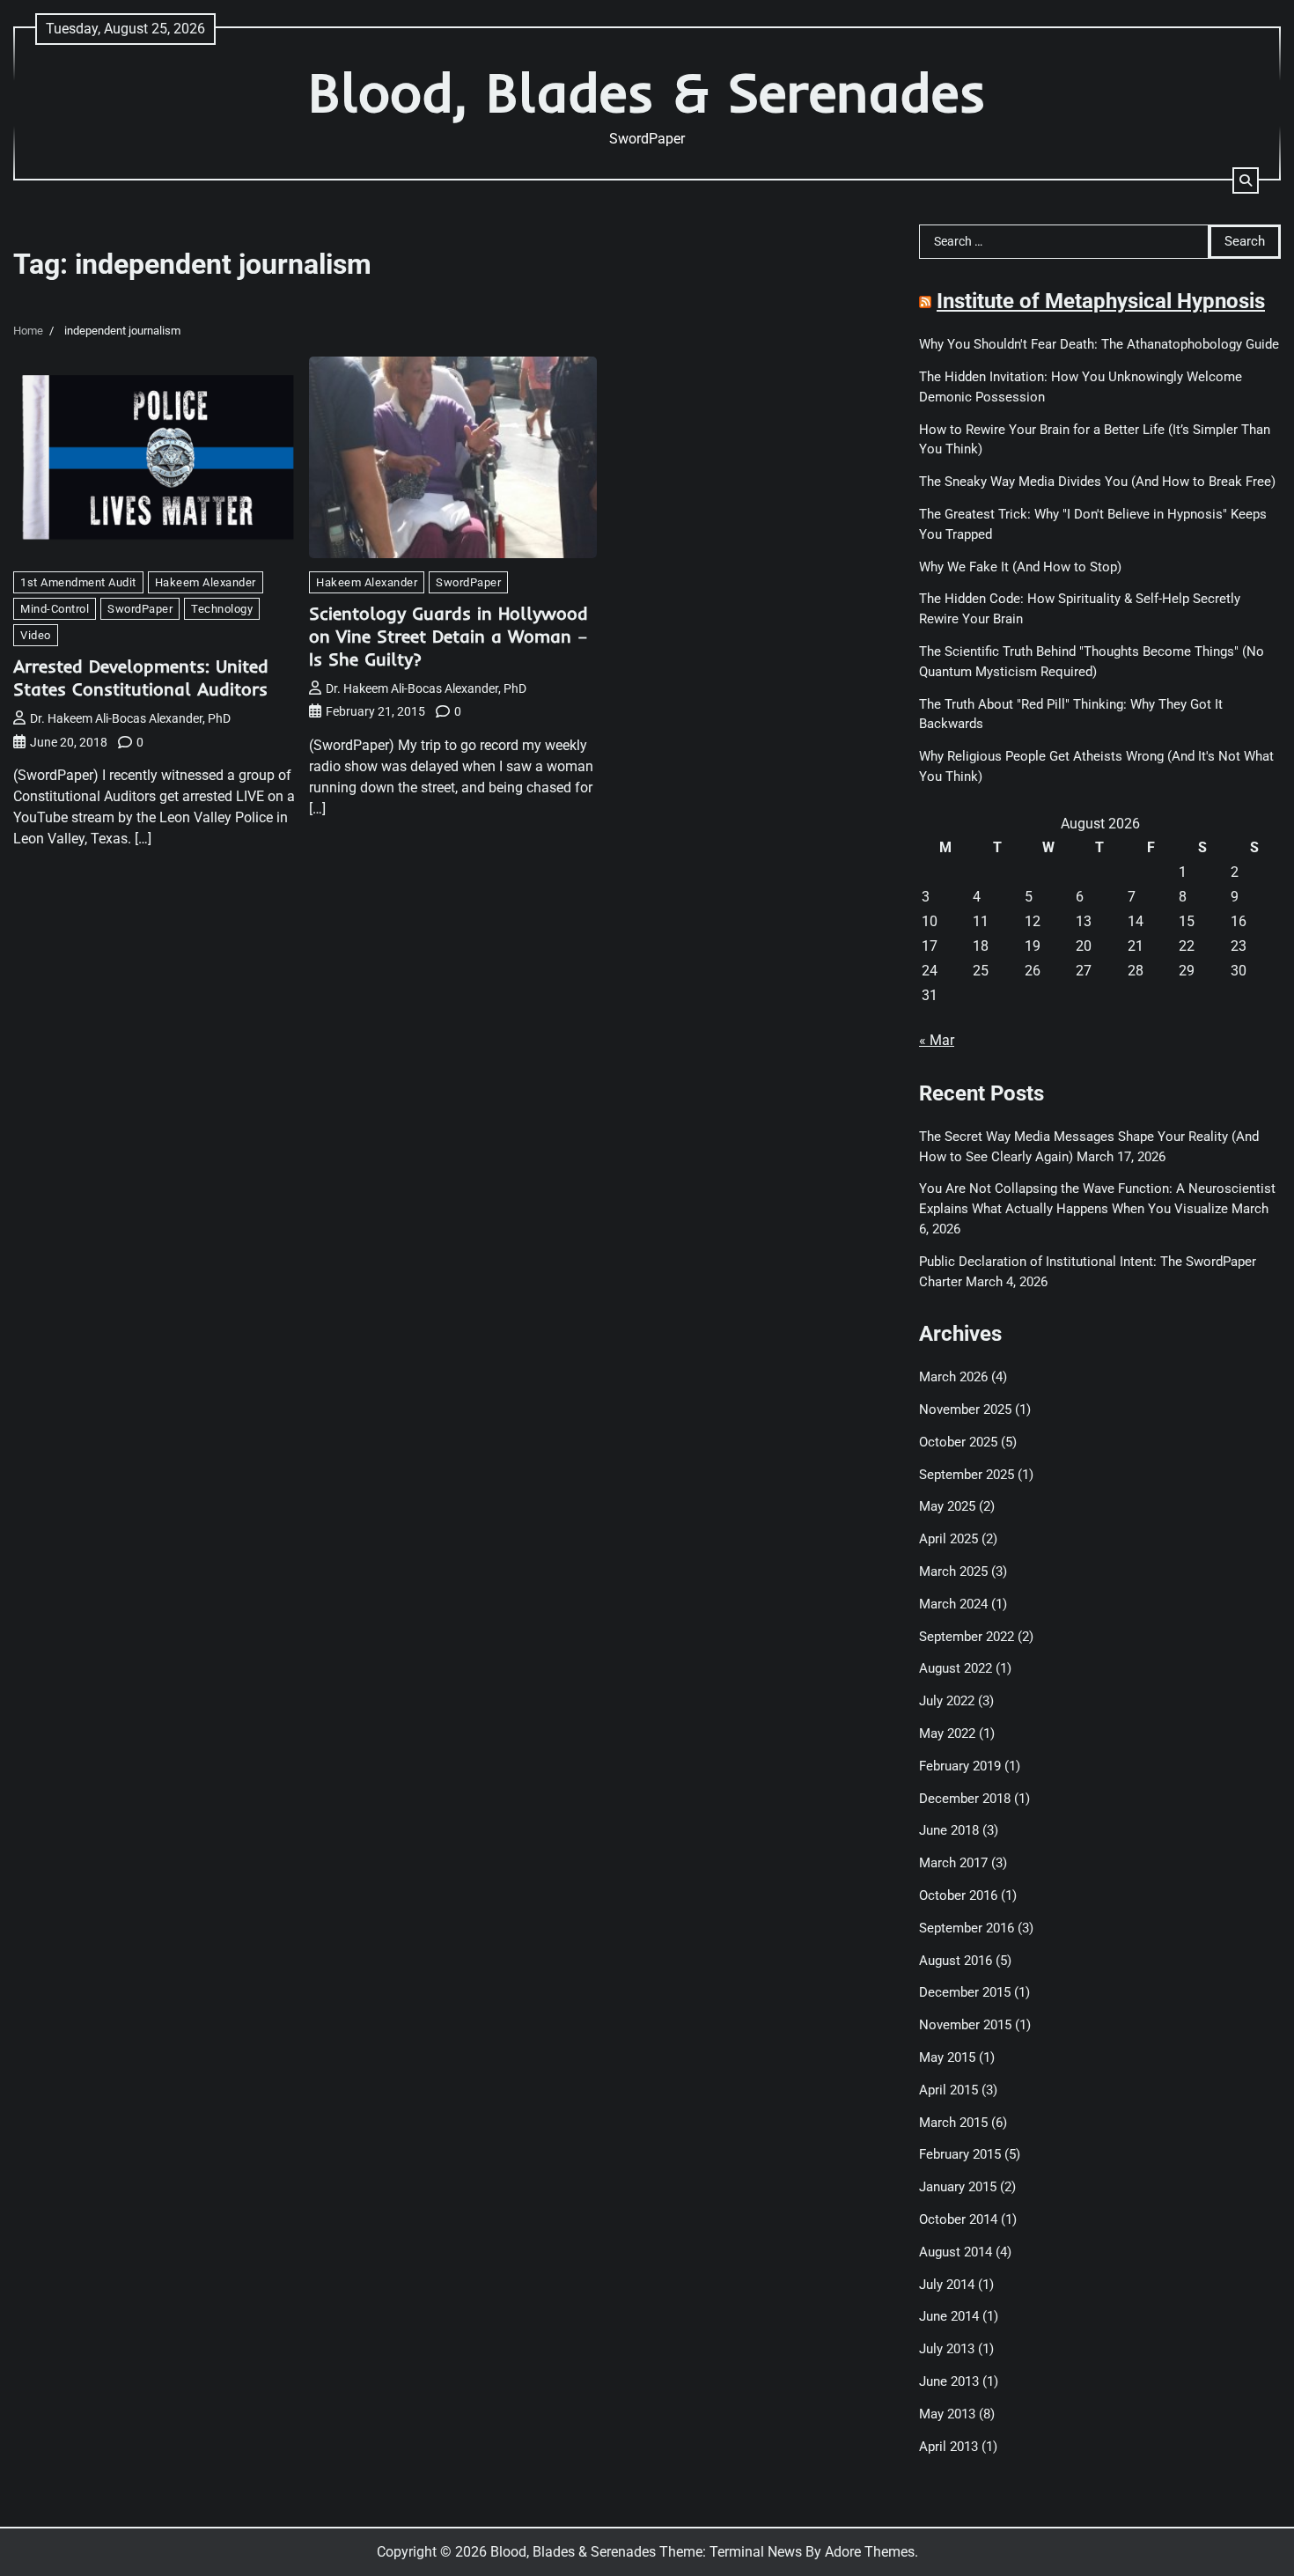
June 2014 (949, 2316)
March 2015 (953, 2123)
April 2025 (948, 1539)
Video (36, 635)
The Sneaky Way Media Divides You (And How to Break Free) (1097, 482)
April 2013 (948, 2447)
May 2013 (947, 2414)
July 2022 (947, 1701)
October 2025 (958, 1442)
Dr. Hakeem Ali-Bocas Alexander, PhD (130, 718)
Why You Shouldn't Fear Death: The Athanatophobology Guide (1099, 344)
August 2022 (956, 1668)
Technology (222, 609)
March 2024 (953, 1604)
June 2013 (949, 2381)
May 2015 (947, 2057)
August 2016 (956, 1961)
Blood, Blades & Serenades (647, 92)
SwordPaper (140, 609)
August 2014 (956, 2252)
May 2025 (947, 1506)
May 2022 (947, 1733)
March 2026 (953, 1377)
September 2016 (967, 1928)
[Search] (1246, 180)
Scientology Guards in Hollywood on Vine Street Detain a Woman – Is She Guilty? (448, 636)
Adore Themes (870, 2552)
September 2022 (967, 1637)
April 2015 (948, 2090)
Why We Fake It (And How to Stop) (1020, 567)
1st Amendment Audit (78, 582)
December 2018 (965, 1799)
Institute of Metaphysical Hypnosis (1101, 301)
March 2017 (953, 1863)
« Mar (937, 1040)
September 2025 (967, 1475)
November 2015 (965, 2025)
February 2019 (960, 1766)
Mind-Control (55, 609)
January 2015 (958, 2187)
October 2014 (958, 2219)
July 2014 (947, 2285)
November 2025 (965, 1409)
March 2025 (953, 1571)
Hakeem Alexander (206, 582)
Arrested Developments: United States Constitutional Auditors (141, 677)
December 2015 (965, 1992)
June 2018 (949, 1830)
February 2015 (960, 2154)
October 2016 (958, 1895)
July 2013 (947, 2349)
